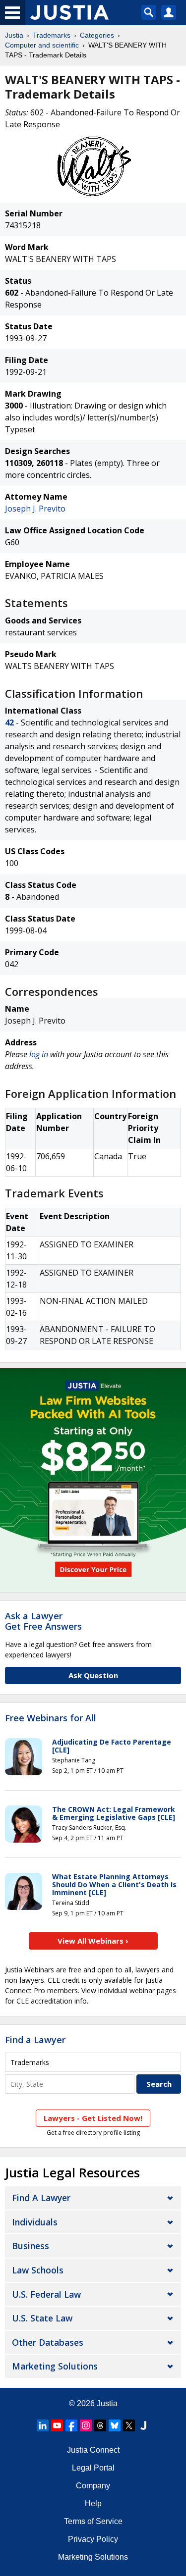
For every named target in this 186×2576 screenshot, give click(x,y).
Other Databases (48, 2342)
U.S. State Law (42, 2318)
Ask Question (93, 1675)
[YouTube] (57, 2425)
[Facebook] (71, 2425)
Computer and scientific (42, 45)
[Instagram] (86, 2425)
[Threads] (100, 2425)
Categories (97, 35)
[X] (129, 2425)
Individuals (35, 2222)
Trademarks (52, 35)
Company (93, 2486)
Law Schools (38, 2270)
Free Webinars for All (51, 1718)
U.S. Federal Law (46, 2294)
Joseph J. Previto (35, 509)
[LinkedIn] (43, 2425)
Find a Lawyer (35, 2040)
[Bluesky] (115, 2425)
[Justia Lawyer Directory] (143, 2425)
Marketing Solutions (55, 2366)
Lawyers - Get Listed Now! (93, 2118)
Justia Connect (93, 2450)
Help (93, 2503)
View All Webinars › (93, 1941)
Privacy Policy (93, 2539)
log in (39, 1054)
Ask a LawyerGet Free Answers (43, 1621)
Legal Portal (93, 2468)
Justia (14, 35)
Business (31, 2246)
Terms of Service (93, 2521)
